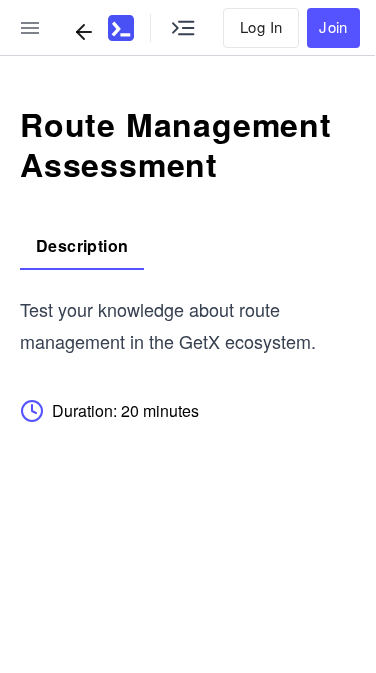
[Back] (84, 32)
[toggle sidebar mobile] (30, 27)
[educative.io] (121, 28)
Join (333, 26)
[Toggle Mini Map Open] (183, 27)
